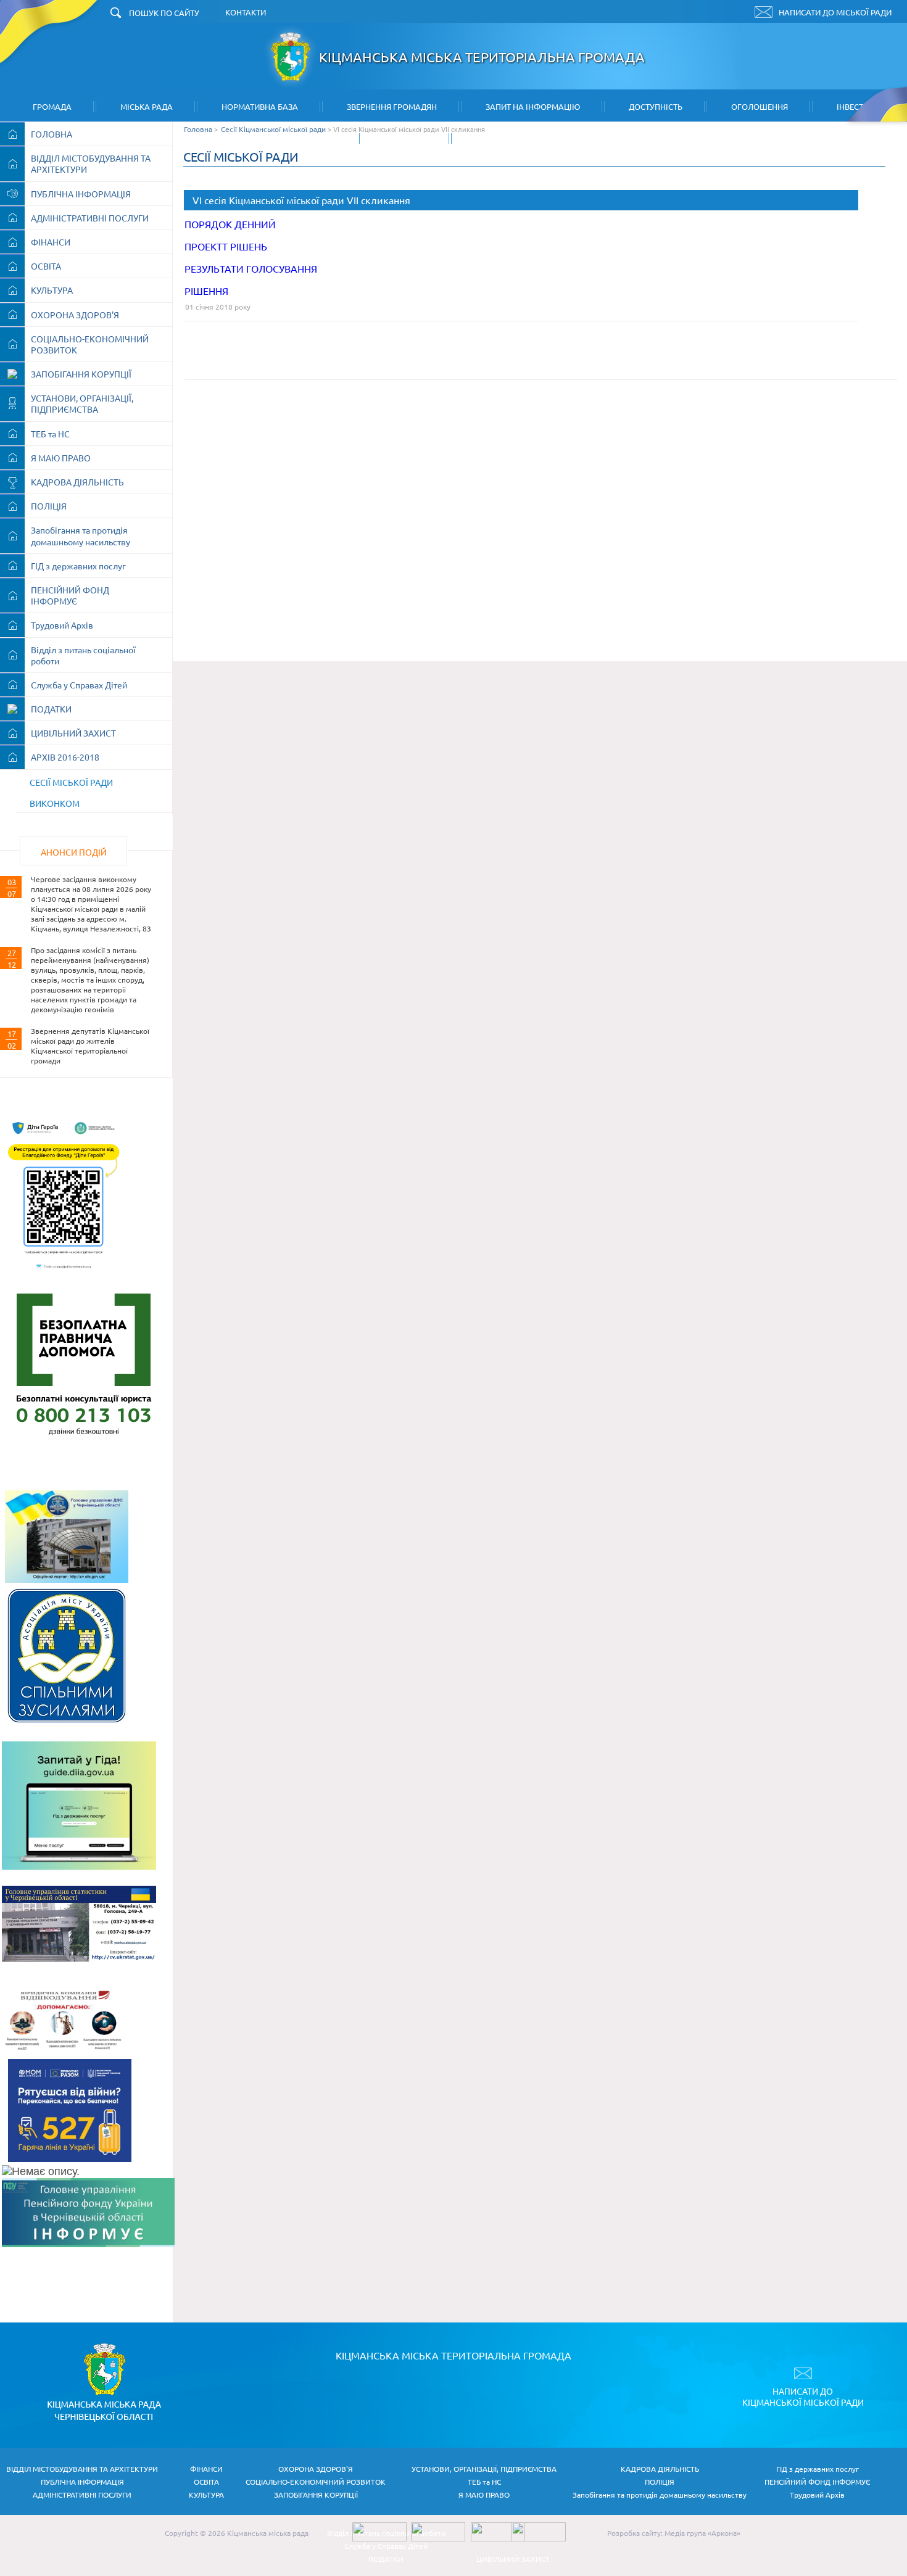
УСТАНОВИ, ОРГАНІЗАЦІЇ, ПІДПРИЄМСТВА (82, 403)
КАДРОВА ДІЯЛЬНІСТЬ (77, 482)
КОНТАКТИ (407, 138)
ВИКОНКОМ (55, 803)
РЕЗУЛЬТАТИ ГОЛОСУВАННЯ (251, 268)
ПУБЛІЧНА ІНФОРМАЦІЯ (81, 194)
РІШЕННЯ (206, 291)
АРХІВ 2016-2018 (65, 757)
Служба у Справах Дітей (79, 685)
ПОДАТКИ (51, 709)
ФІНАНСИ (51, 242)
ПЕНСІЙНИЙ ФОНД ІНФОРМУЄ (70, 595)
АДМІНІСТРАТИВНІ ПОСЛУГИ (90, 218)
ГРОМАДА (52, 106)
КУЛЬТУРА (52, 290)
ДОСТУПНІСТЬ (656, 106)
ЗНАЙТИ (283, 14)
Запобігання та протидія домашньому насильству (81, 535)
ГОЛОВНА (52, 134)
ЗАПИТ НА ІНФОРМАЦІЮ (533, 106)
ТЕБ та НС (50, 434)
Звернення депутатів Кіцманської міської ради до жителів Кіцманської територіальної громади (90, 1046)
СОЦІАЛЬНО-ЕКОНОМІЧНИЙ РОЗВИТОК (90, 344)
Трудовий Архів (62, 625)
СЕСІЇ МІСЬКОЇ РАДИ (71, 782)
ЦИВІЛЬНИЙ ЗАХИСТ (73, 733)
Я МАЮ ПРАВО (61, 458)
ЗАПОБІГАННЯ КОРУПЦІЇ (81, 374)
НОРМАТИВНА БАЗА (260, 106)
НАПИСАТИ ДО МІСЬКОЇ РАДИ (835, 12)
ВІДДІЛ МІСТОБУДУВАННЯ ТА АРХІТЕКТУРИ (91, 163)
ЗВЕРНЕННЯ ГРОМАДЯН (392, 106)
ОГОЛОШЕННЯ (760, 106)
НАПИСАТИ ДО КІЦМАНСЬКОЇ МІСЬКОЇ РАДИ (803, 2396)
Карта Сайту (502, 138)
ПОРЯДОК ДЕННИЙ (230, 224)
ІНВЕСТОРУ (858, 106)
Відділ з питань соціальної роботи (83, 655)
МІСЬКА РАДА (147, 106)
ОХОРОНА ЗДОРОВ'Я (75, 315)
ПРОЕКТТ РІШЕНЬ (226, 246)
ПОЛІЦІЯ (49, 506)
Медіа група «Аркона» (702, 2533)
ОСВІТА (46, 266)
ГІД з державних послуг (78, 566)
